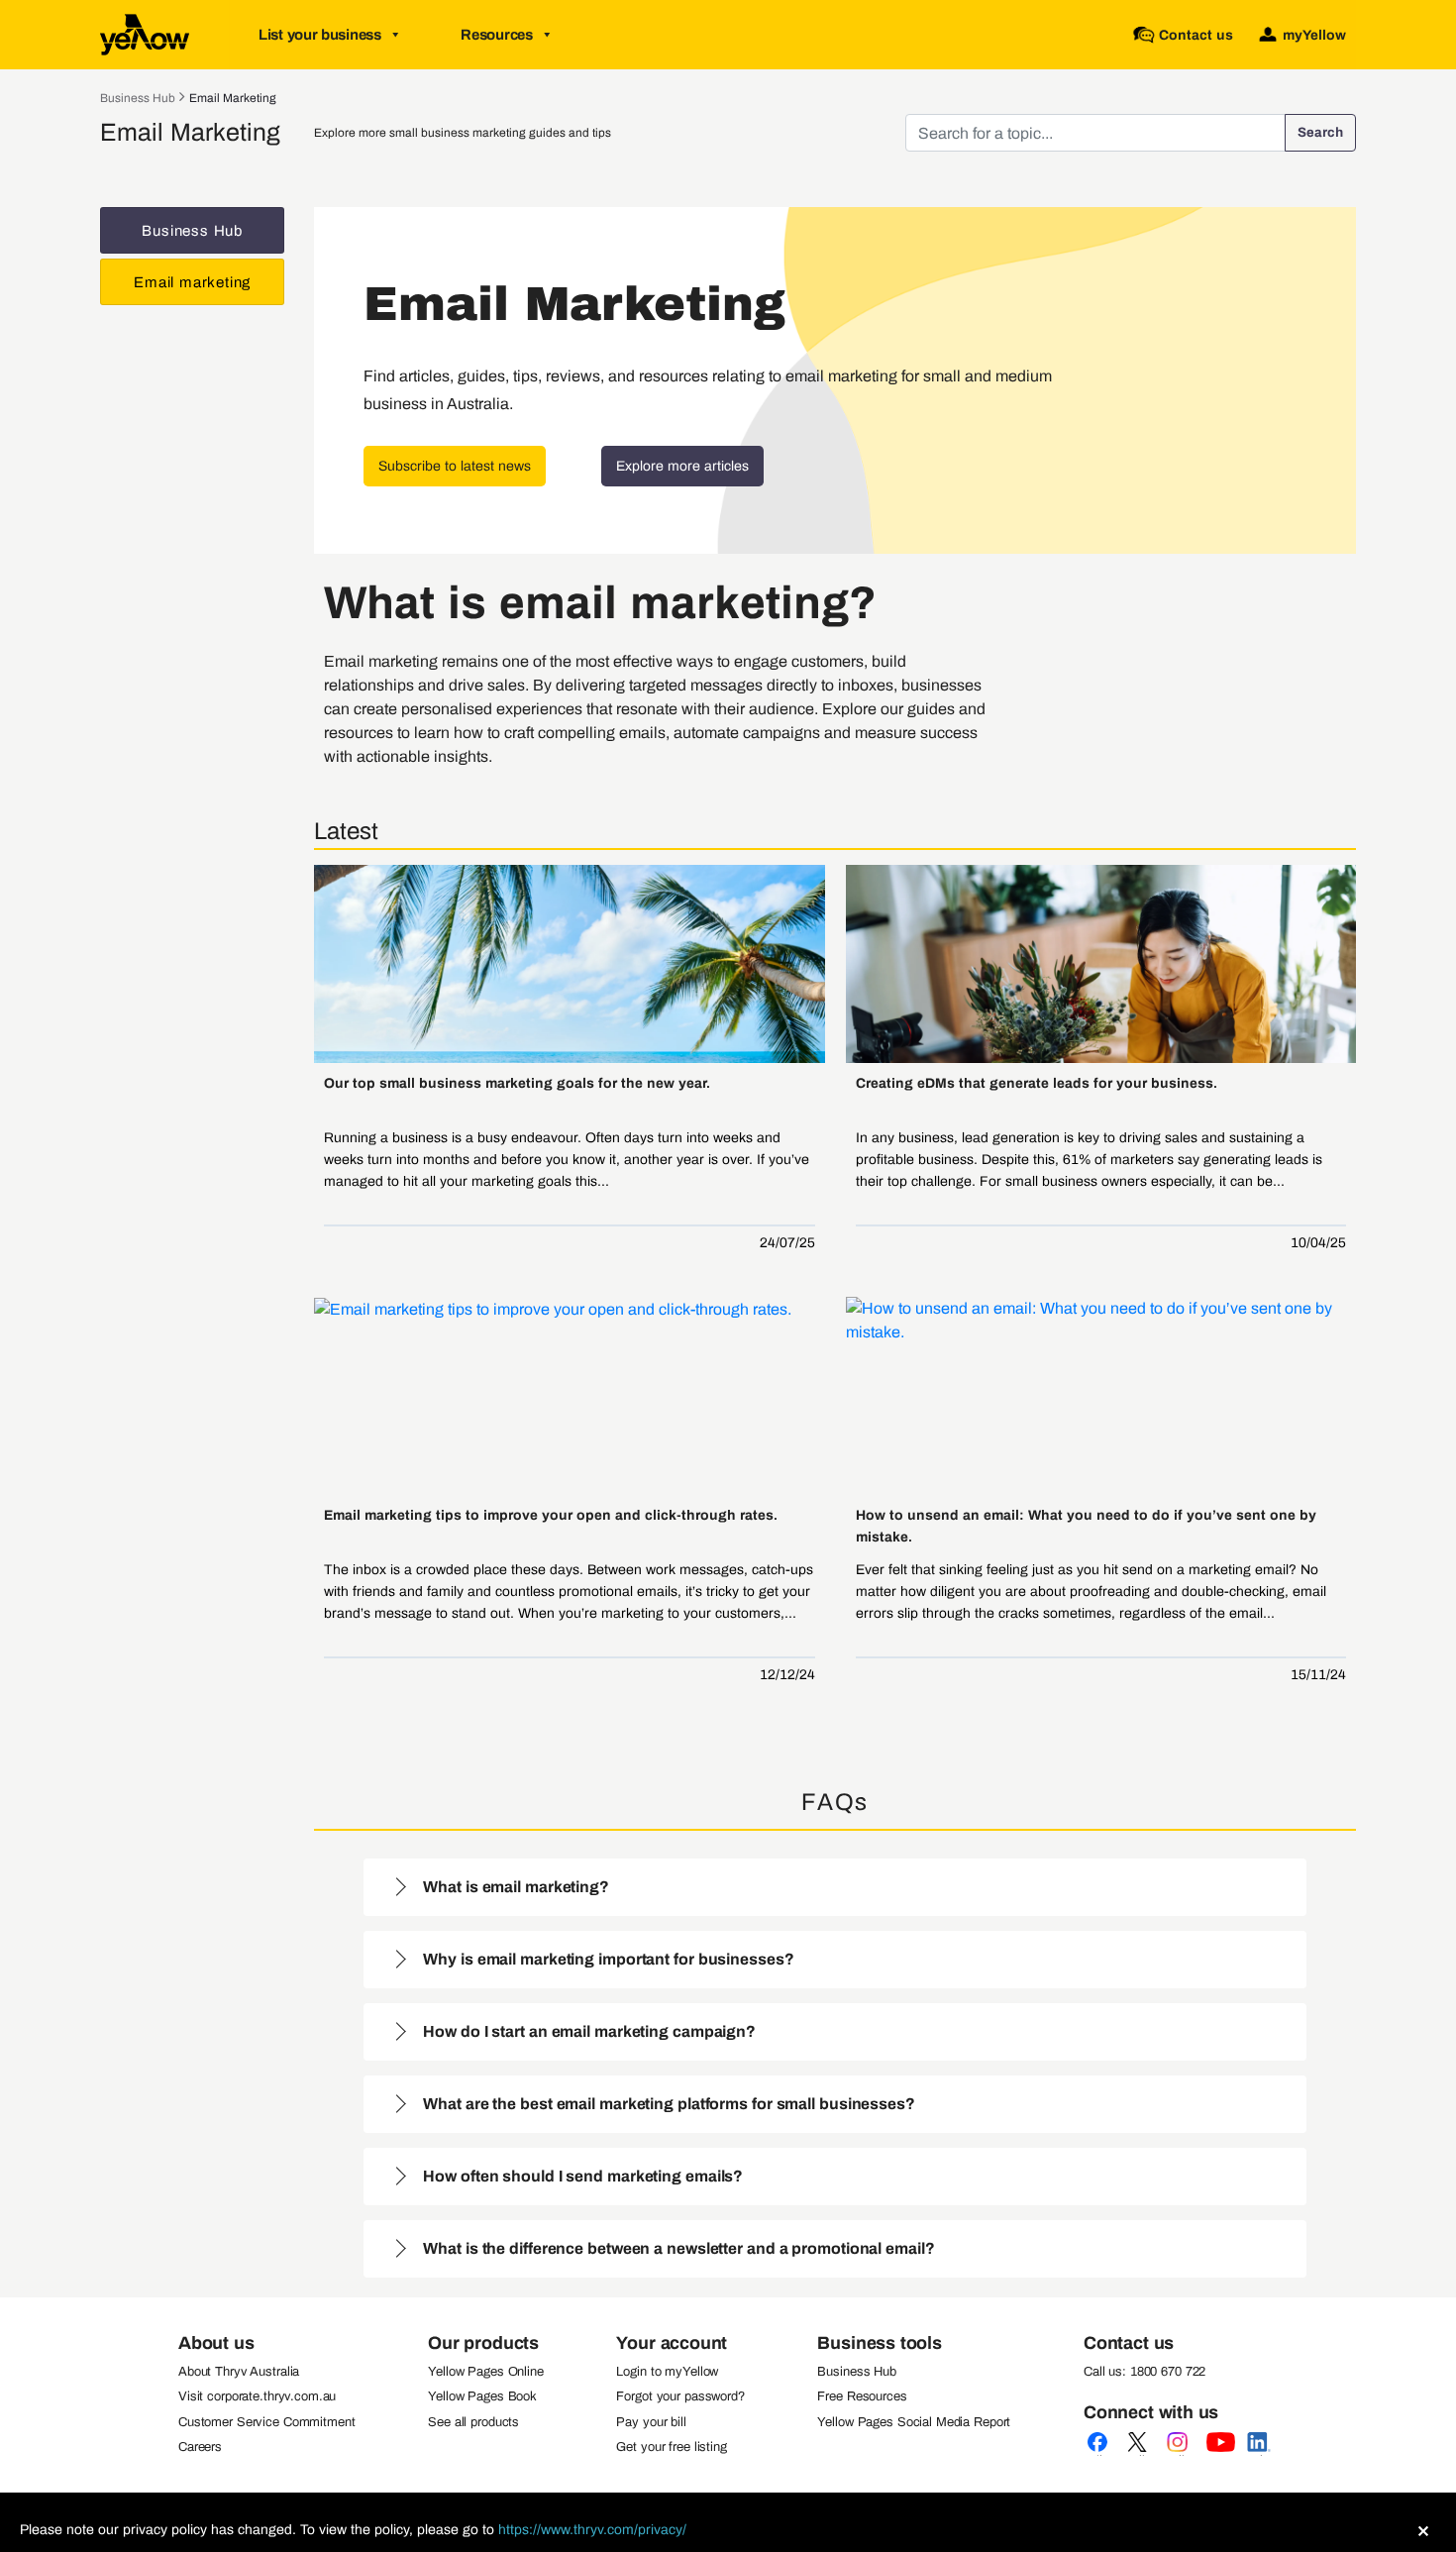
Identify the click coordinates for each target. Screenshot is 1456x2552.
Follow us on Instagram (1181, 2455)
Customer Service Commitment (267, 2422)
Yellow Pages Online (486, 2372)
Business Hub (138, 98)
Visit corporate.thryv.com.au (257, 2396)
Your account (672, 2343)
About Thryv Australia (239, 2372)
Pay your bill (651, 2422)
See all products (473, 2422)
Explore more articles (682, 466)
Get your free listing (671, 2447)
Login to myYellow (667, 2372)
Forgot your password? (680, 2396)
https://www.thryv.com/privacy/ (592, 2530)
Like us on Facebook (1101, 2455)
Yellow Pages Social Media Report (914, 2422)
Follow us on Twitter (1141, 2455)
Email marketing (233, 98)
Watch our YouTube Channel (1220, 2455)
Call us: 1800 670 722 (1144, 2372)
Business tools (879, 2343)
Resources (496, 35)
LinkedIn (1260, 2455)
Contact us (1129, 2343)
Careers (200, 2447)
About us (216, 2343)
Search (1320, 132)
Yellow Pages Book (482, 2396)
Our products (483, 2343)
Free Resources (862, 2396)
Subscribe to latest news (455, 466)
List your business (320, 35)
